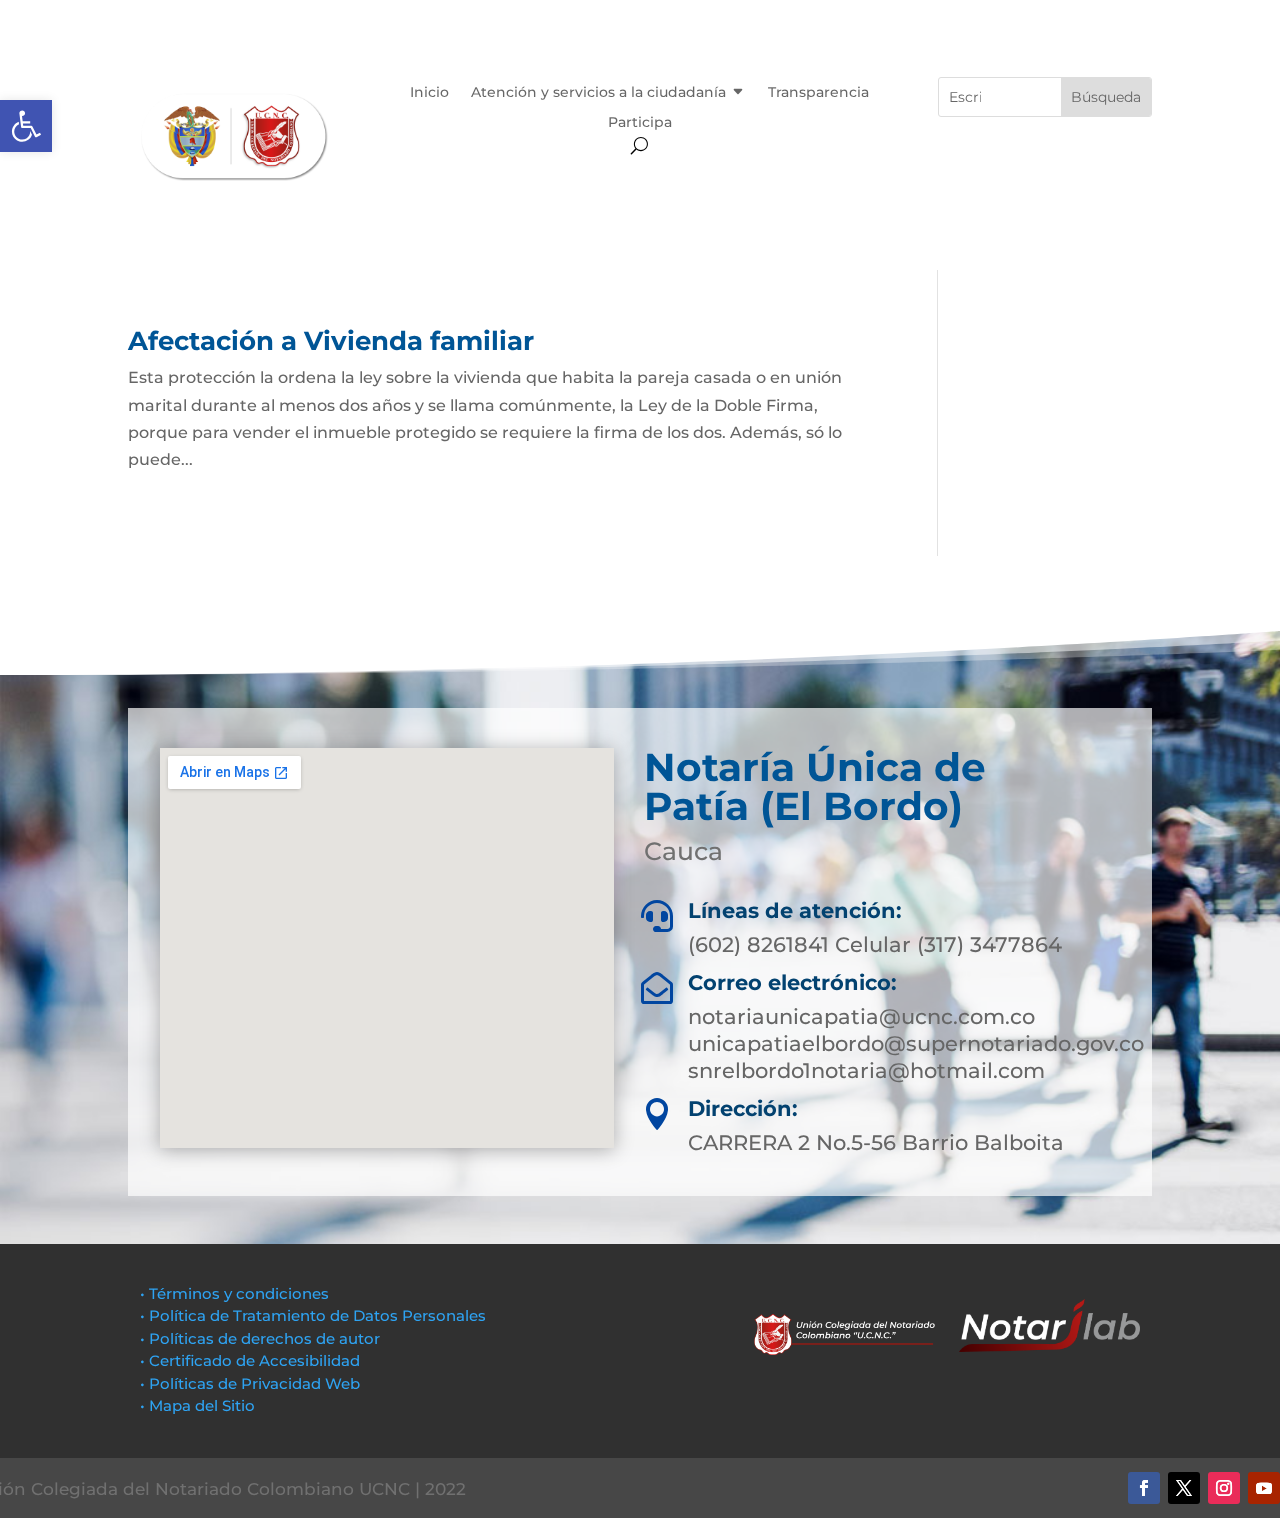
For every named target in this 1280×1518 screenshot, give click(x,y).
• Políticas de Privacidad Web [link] (250, 1383)
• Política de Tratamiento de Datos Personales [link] (313, 1315)
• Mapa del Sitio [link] (199, 1405)
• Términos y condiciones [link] (234, 1293)
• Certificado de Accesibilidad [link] (250, 1360)
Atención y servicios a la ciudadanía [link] (598, 93)
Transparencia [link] (818, 93)
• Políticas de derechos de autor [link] (260, 1338)
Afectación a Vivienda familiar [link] (331, 341)
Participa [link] (640, 123)
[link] (26, 126)
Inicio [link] (429, 93)
